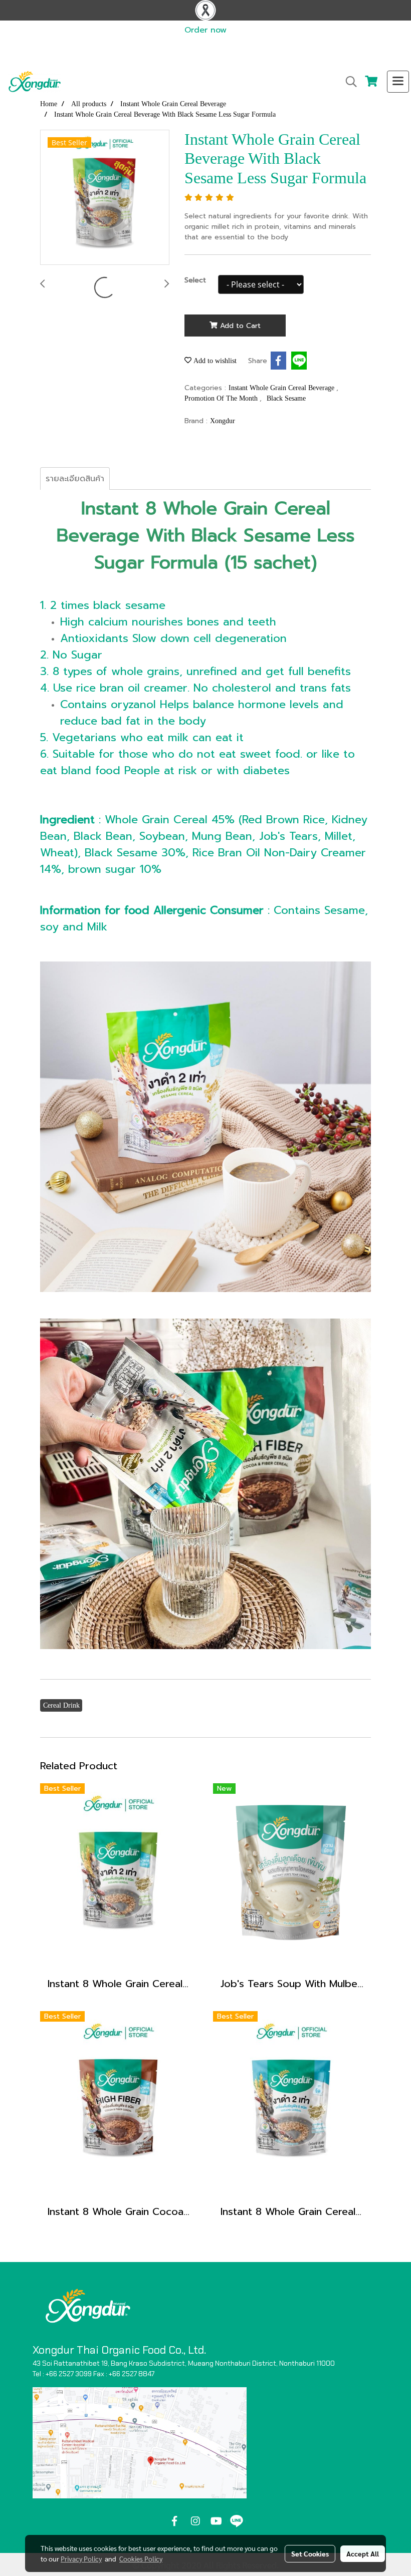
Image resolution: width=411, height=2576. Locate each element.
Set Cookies (310, 2553)
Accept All (363, 2553)
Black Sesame (286, 398)
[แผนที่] (140, 2442)
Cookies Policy (141, 2558)
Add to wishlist (214, 361)
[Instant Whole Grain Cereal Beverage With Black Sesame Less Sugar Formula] (105, 198)
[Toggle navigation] (398, 82)
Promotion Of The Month (222, 398)
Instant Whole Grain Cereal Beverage (282, 388)
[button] (348, 82)
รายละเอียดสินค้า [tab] (75, 479)
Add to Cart (239, 326)
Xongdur (223, 421)
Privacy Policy (81, 2558)
